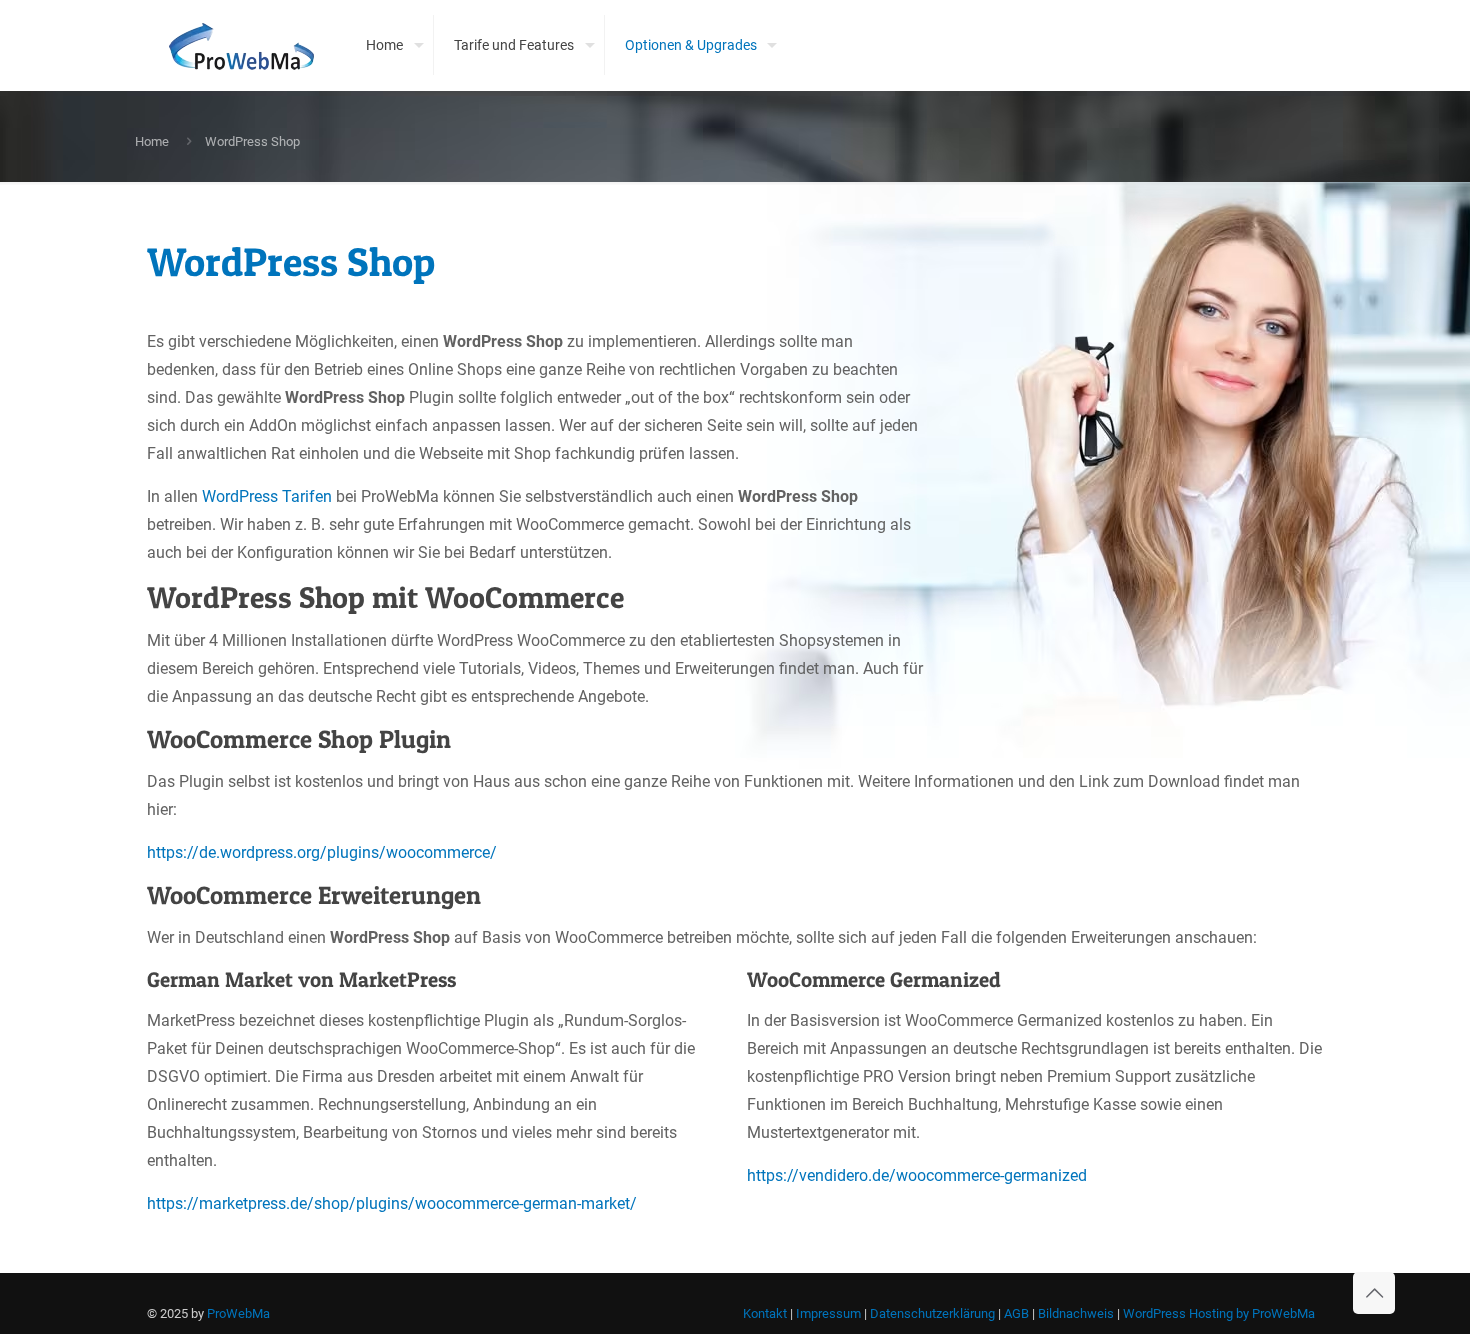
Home (152, 141)
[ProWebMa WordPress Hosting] (241, 45)
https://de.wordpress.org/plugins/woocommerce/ (322, 852)
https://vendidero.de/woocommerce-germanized (917, 1175)
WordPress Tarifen (267, 496)
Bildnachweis (1076, 1313)
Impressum (828, 1313)
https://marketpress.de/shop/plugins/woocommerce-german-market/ (392, 1203)
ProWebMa (238, 1313)
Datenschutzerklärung (932, 1313)
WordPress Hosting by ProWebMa (1219, 1313)
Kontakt (765, 1313)
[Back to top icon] (1374, 1293)
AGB (1016, 1313)
